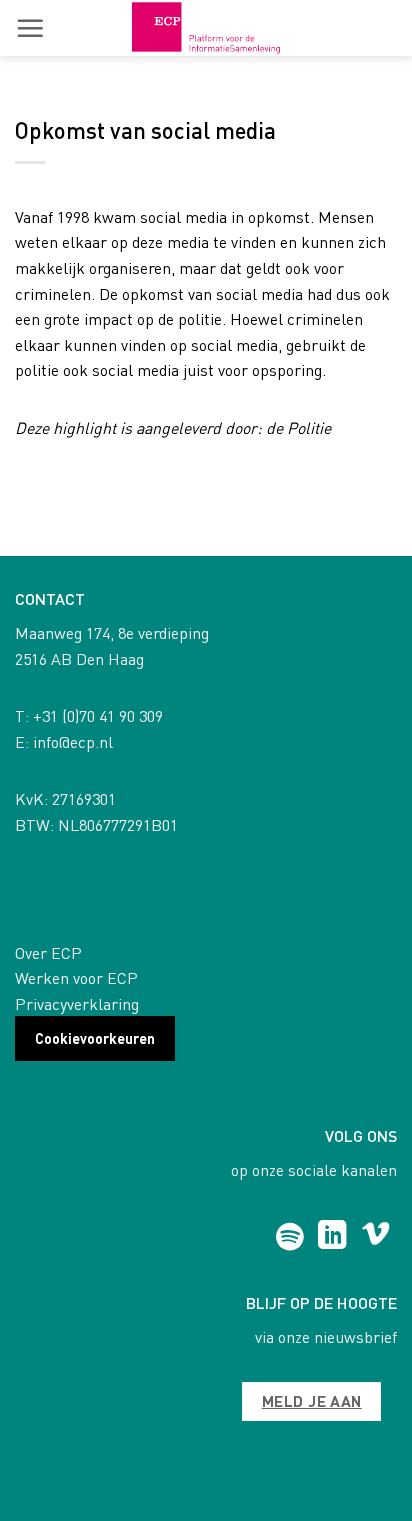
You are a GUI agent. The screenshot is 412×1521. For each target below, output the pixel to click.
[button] (30, 28)
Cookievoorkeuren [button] (95, 1038)
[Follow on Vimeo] (375, 1237)
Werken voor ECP (76, 977)
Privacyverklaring (77, 1003)
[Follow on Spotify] (289, 1237)
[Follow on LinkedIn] (332, 1237)
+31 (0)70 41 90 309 (98, 715)
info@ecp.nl (73, 741)
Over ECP (48, 952)
